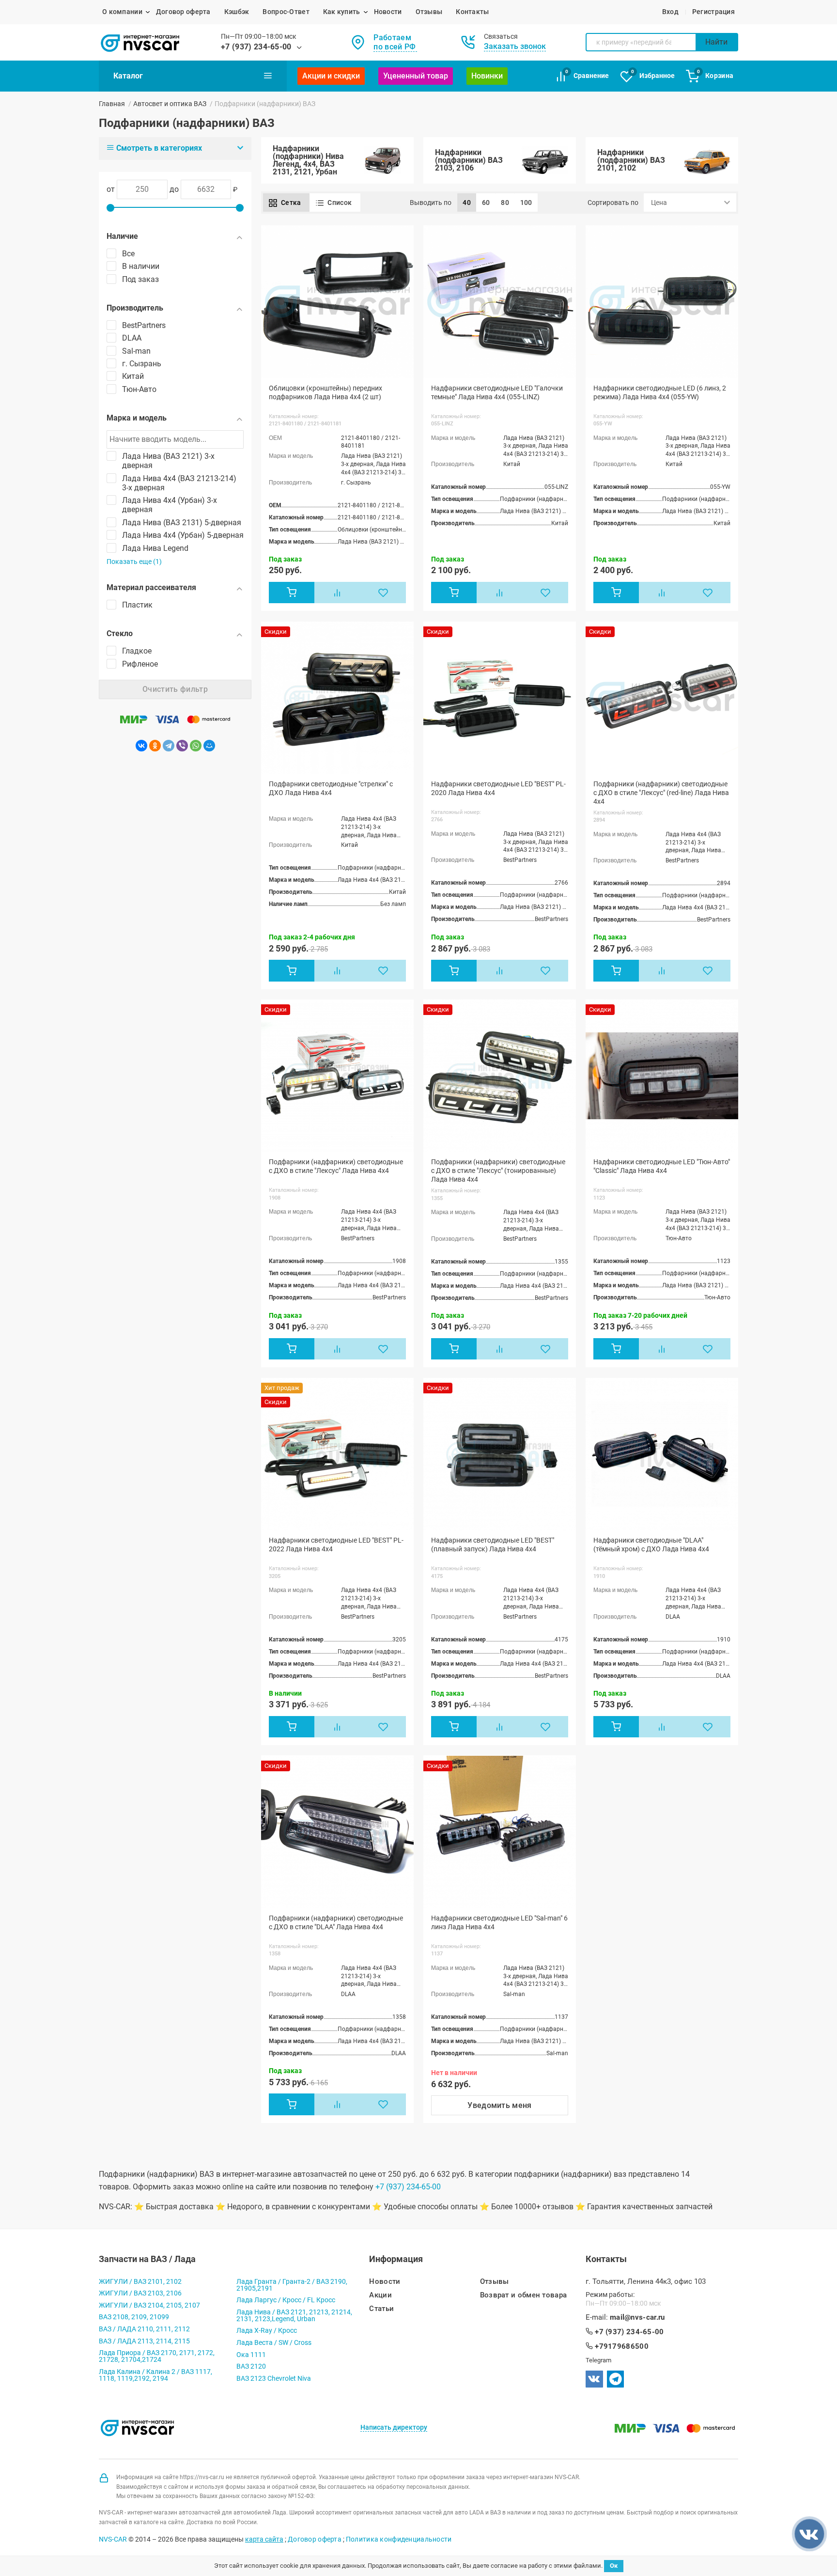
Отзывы (429, 12)
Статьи (381, 2309)
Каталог (128, 76)
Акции (380, 2295)
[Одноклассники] (155, 746)
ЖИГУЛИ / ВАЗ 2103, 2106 (140, 2293)
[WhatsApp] (196, 746)
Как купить (342, 12)
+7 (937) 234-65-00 (256, 47)
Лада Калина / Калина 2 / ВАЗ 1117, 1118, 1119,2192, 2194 (155, 2375)
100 (526, 203)
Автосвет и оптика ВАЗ (170, 104)
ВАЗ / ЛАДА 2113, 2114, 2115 (144, 2341)
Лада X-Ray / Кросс (267, 2330)
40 (467, 203)
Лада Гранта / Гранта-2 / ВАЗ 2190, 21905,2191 (292, 2285)
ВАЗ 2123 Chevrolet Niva (274, 2378)
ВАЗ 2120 (251, 2366)
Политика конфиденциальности (399, 2539)
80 (505, 203)
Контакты (472, 12)
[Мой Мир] (209, 746)
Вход (670, 12)
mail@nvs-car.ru (637, 2318)
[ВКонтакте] (141, 746)
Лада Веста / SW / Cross (274, 2342)
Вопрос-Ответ (286, 12)
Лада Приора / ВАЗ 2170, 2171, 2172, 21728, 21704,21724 (157, 2356)
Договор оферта (183, 12)
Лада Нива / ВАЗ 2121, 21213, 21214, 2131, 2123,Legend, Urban (294, 2315)
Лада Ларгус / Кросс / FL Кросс (286, 2300)
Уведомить (500, 2105)
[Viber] (182, 746)
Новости (388, 12)
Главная (112, 104)
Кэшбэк (237, 12)
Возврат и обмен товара (524, 2295)
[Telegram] (169, 746)
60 (486, 203)
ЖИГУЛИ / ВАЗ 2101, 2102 (140, 2281)
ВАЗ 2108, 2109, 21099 (134, 2317)
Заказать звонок (515, 46)
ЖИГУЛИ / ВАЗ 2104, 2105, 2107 (149, 2305)
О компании (122, 12)
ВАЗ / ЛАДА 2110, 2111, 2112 (144, 2329)
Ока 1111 (251, 2355)
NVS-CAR (113, 2539)
